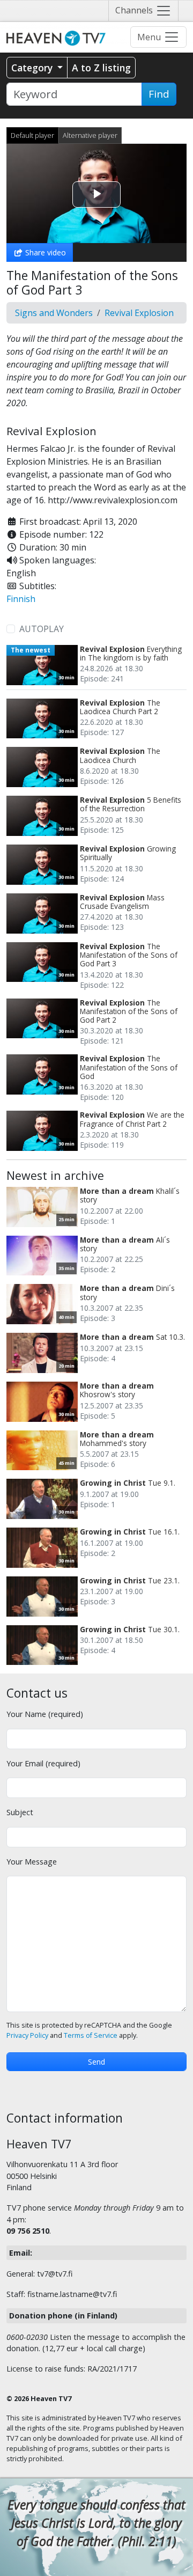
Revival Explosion (139, 313)
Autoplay (42, 629)
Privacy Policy (27, 2035)
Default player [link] (32, 135)
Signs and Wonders (54, 313)
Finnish (21, 599)
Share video (44, 252)
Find (159, 94)
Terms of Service (91, 2035)
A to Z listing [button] (101, 68)
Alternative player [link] (90, 135)
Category (33, 68)
